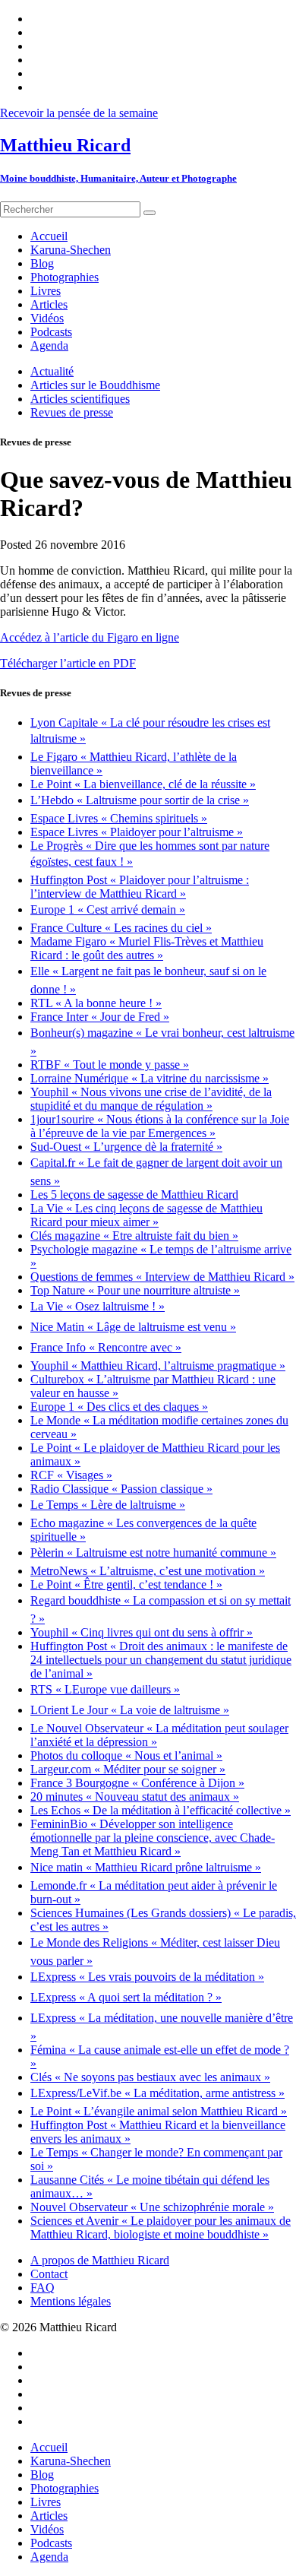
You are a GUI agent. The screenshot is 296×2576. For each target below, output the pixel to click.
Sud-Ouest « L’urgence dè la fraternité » (126, 1147)
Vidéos (47, 2529)
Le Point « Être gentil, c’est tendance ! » (126, 1584)
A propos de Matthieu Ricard (100, 2260)
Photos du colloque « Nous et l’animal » (126, 1755)
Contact (49, 2274)
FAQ (43, 2288)
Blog (42, 2475)
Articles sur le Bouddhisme (95, 385)
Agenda (49, 2557)
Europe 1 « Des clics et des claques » (119, 1407)
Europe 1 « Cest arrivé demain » (108, 909)
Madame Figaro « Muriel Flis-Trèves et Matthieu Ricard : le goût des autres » (147, 948)
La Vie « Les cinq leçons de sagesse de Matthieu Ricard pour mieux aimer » (146, 1215)
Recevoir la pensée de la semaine (79, 113)
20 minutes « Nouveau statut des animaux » (135, 1797)
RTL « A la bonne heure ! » (96, 1003)
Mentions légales (71, 2301)
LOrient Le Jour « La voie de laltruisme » (130, 1710)
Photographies (65, 2488)
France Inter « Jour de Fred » (100, 1017)
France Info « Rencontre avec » (106, 1347)
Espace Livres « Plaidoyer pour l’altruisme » (137, 832)
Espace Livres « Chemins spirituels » (119, 818)
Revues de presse (72, 412)
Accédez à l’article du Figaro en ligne (90, 637)
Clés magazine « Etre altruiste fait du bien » (134, 1236)
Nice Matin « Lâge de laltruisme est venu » (133, 1327)
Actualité (52, 371)
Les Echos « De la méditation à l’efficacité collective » (161, 1810)
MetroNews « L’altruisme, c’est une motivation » (148, 1571)
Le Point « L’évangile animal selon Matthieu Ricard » (159, 2111)
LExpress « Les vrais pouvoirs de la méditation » (147, 1977)
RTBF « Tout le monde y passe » (110, 1065)
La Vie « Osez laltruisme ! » (98, 1306)
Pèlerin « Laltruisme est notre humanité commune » (153, 1553)
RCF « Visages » (71, 1475)
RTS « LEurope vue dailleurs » (105, 1689)
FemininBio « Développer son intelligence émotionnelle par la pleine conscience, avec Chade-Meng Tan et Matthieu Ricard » (153, 1838)
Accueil (49, 2447)
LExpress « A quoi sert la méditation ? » (126, 1997)
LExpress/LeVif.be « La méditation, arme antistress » (157, 2093)
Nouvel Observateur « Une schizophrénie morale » (152, 2207)
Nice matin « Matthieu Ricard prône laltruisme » (146, 1867)
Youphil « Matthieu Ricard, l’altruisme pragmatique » (158, 1366)
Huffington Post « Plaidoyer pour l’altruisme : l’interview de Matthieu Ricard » (140, 887)
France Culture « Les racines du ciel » (121, 928)
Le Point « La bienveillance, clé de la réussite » (143, 784)
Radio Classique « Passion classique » (121, 1489)
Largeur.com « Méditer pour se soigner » (128, 1769)
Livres (46, 2502)
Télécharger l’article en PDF (68, 663)
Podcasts (51, 2543)
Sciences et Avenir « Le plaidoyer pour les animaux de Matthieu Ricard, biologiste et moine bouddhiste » (161, 2227)
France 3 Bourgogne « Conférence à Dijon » (137, 1783)
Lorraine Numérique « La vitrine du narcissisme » (150, 1078)
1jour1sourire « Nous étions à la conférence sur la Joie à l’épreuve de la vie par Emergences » (160, 1126)
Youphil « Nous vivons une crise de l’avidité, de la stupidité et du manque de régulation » (151, 1099)
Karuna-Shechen (71, 2461)
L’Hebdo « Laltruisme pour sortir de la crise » (140, 800)
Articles (49, 2516)
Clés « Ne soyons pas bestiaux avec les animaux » (150, 2077)
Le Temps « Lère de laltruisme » (108, 1505)
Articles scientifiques (80, 399)
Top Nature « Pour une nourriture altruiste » (135, 1290)
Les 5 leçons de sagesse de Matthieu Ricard (134, 1195)
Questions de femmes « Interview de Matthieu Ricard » (162, 1277)
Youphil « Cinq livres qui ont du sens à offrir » (142, 1632)
